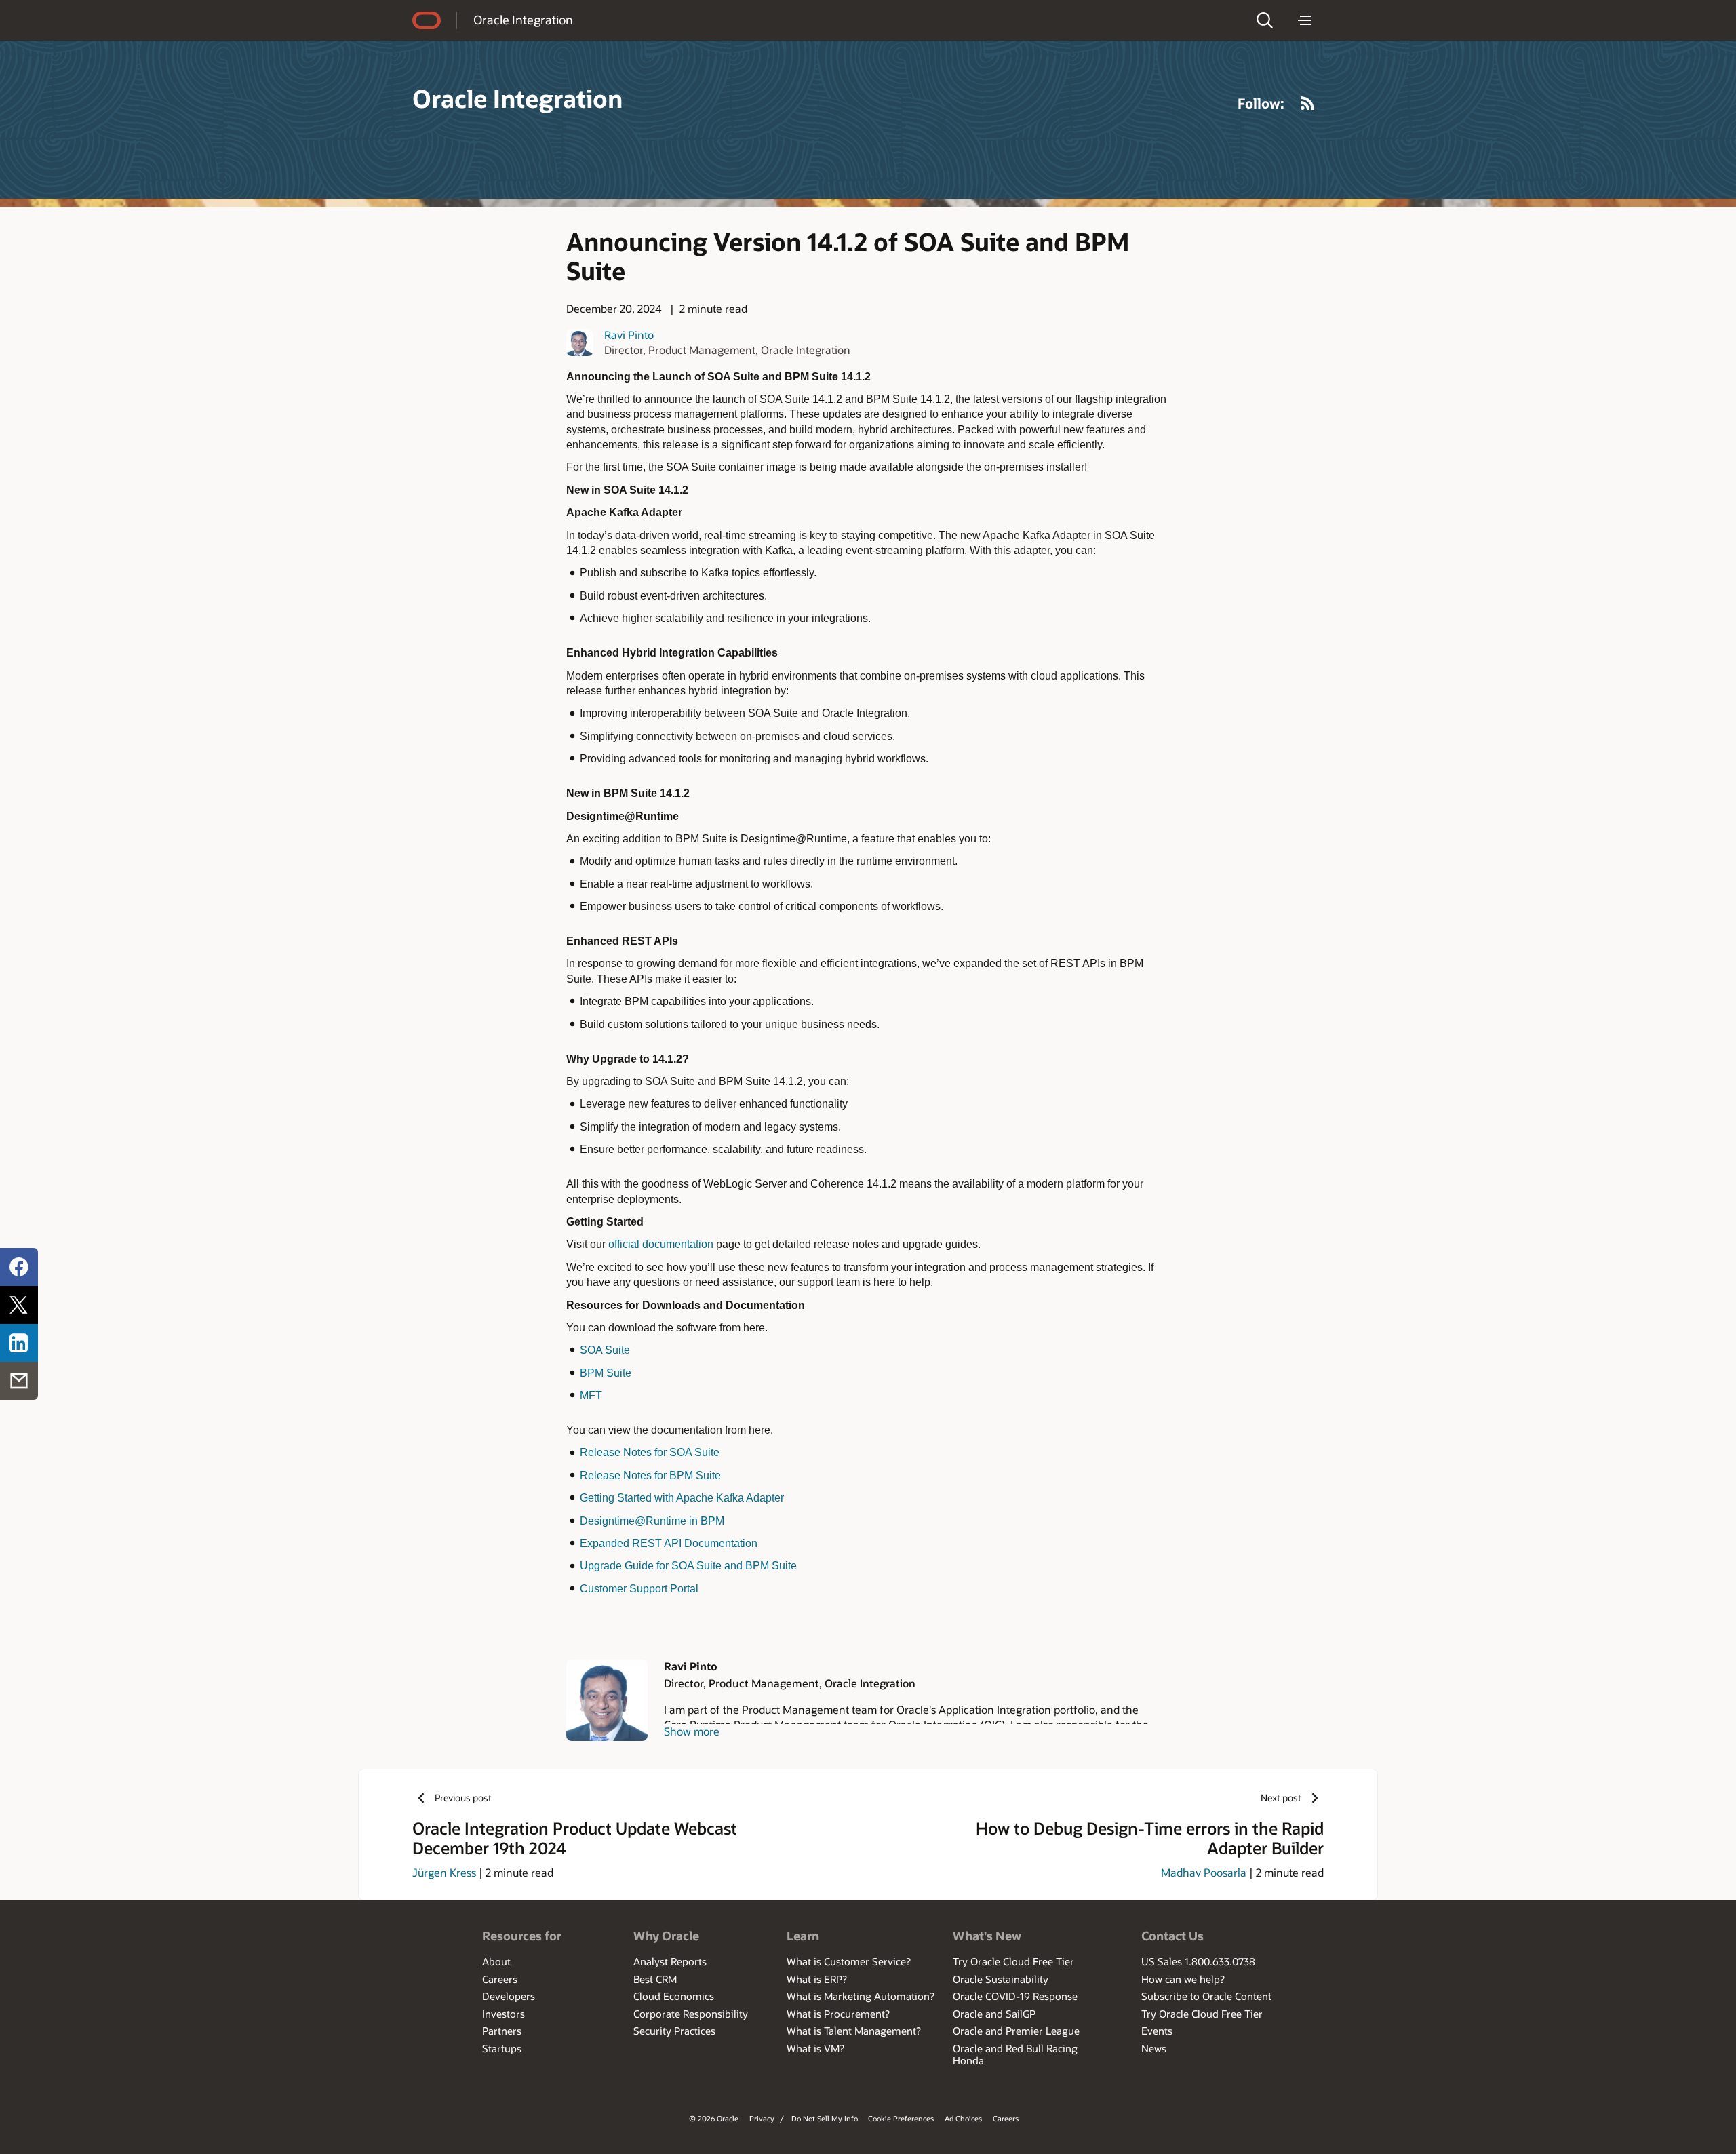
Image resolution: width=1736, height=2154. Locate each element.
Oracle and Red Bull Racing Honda (1015, 2054)
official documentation (661, 1244)
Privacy (762, 2118)
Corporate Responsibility (691, 2014)
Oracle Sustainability (1001, 1979)
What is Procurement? (838, 2014)
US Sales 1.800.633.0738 (1198, 1961)
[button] (1265, 20)
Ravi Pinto (629, 335)
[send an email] (19, 1381)
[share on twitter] (19, 1305)
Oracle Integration (523, 20)
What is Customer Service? (849, 1961)
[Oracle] (427, 20)
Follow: (1261, 103)
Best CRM (655, 1979)
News (1154, 2048)
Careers (500, 1979)
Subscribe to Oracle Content (1206, 1996)
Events (1157, 2031)
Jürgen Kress (444, 1872)
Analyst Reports (670, 1961)
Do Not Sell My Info (825, 2118)
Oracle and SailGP (994, 2014)
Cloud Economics (674, 1996)
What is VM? (815, 2048)
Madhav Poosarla (1204, 1872)
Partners (502, 2031)
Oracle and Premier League (1016, 2031)
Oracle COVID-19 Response (1015, 1996)
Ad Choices (963, 2118)
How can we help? (1183, 1979)
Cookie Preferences (901, 2118)
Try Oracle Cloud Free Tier (1013, 1961)
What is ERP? (817, 1979)
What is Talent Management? (854, 2031)
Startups (502, 2048)
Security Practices (674, 2031)
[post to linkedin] (19, 1343)
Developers (509, 1996)
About (496, 1961)
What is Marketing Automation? (861, 1996)
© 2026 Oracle (714, 2118)
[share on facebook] (19, 1267)
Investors (504, 2014)
